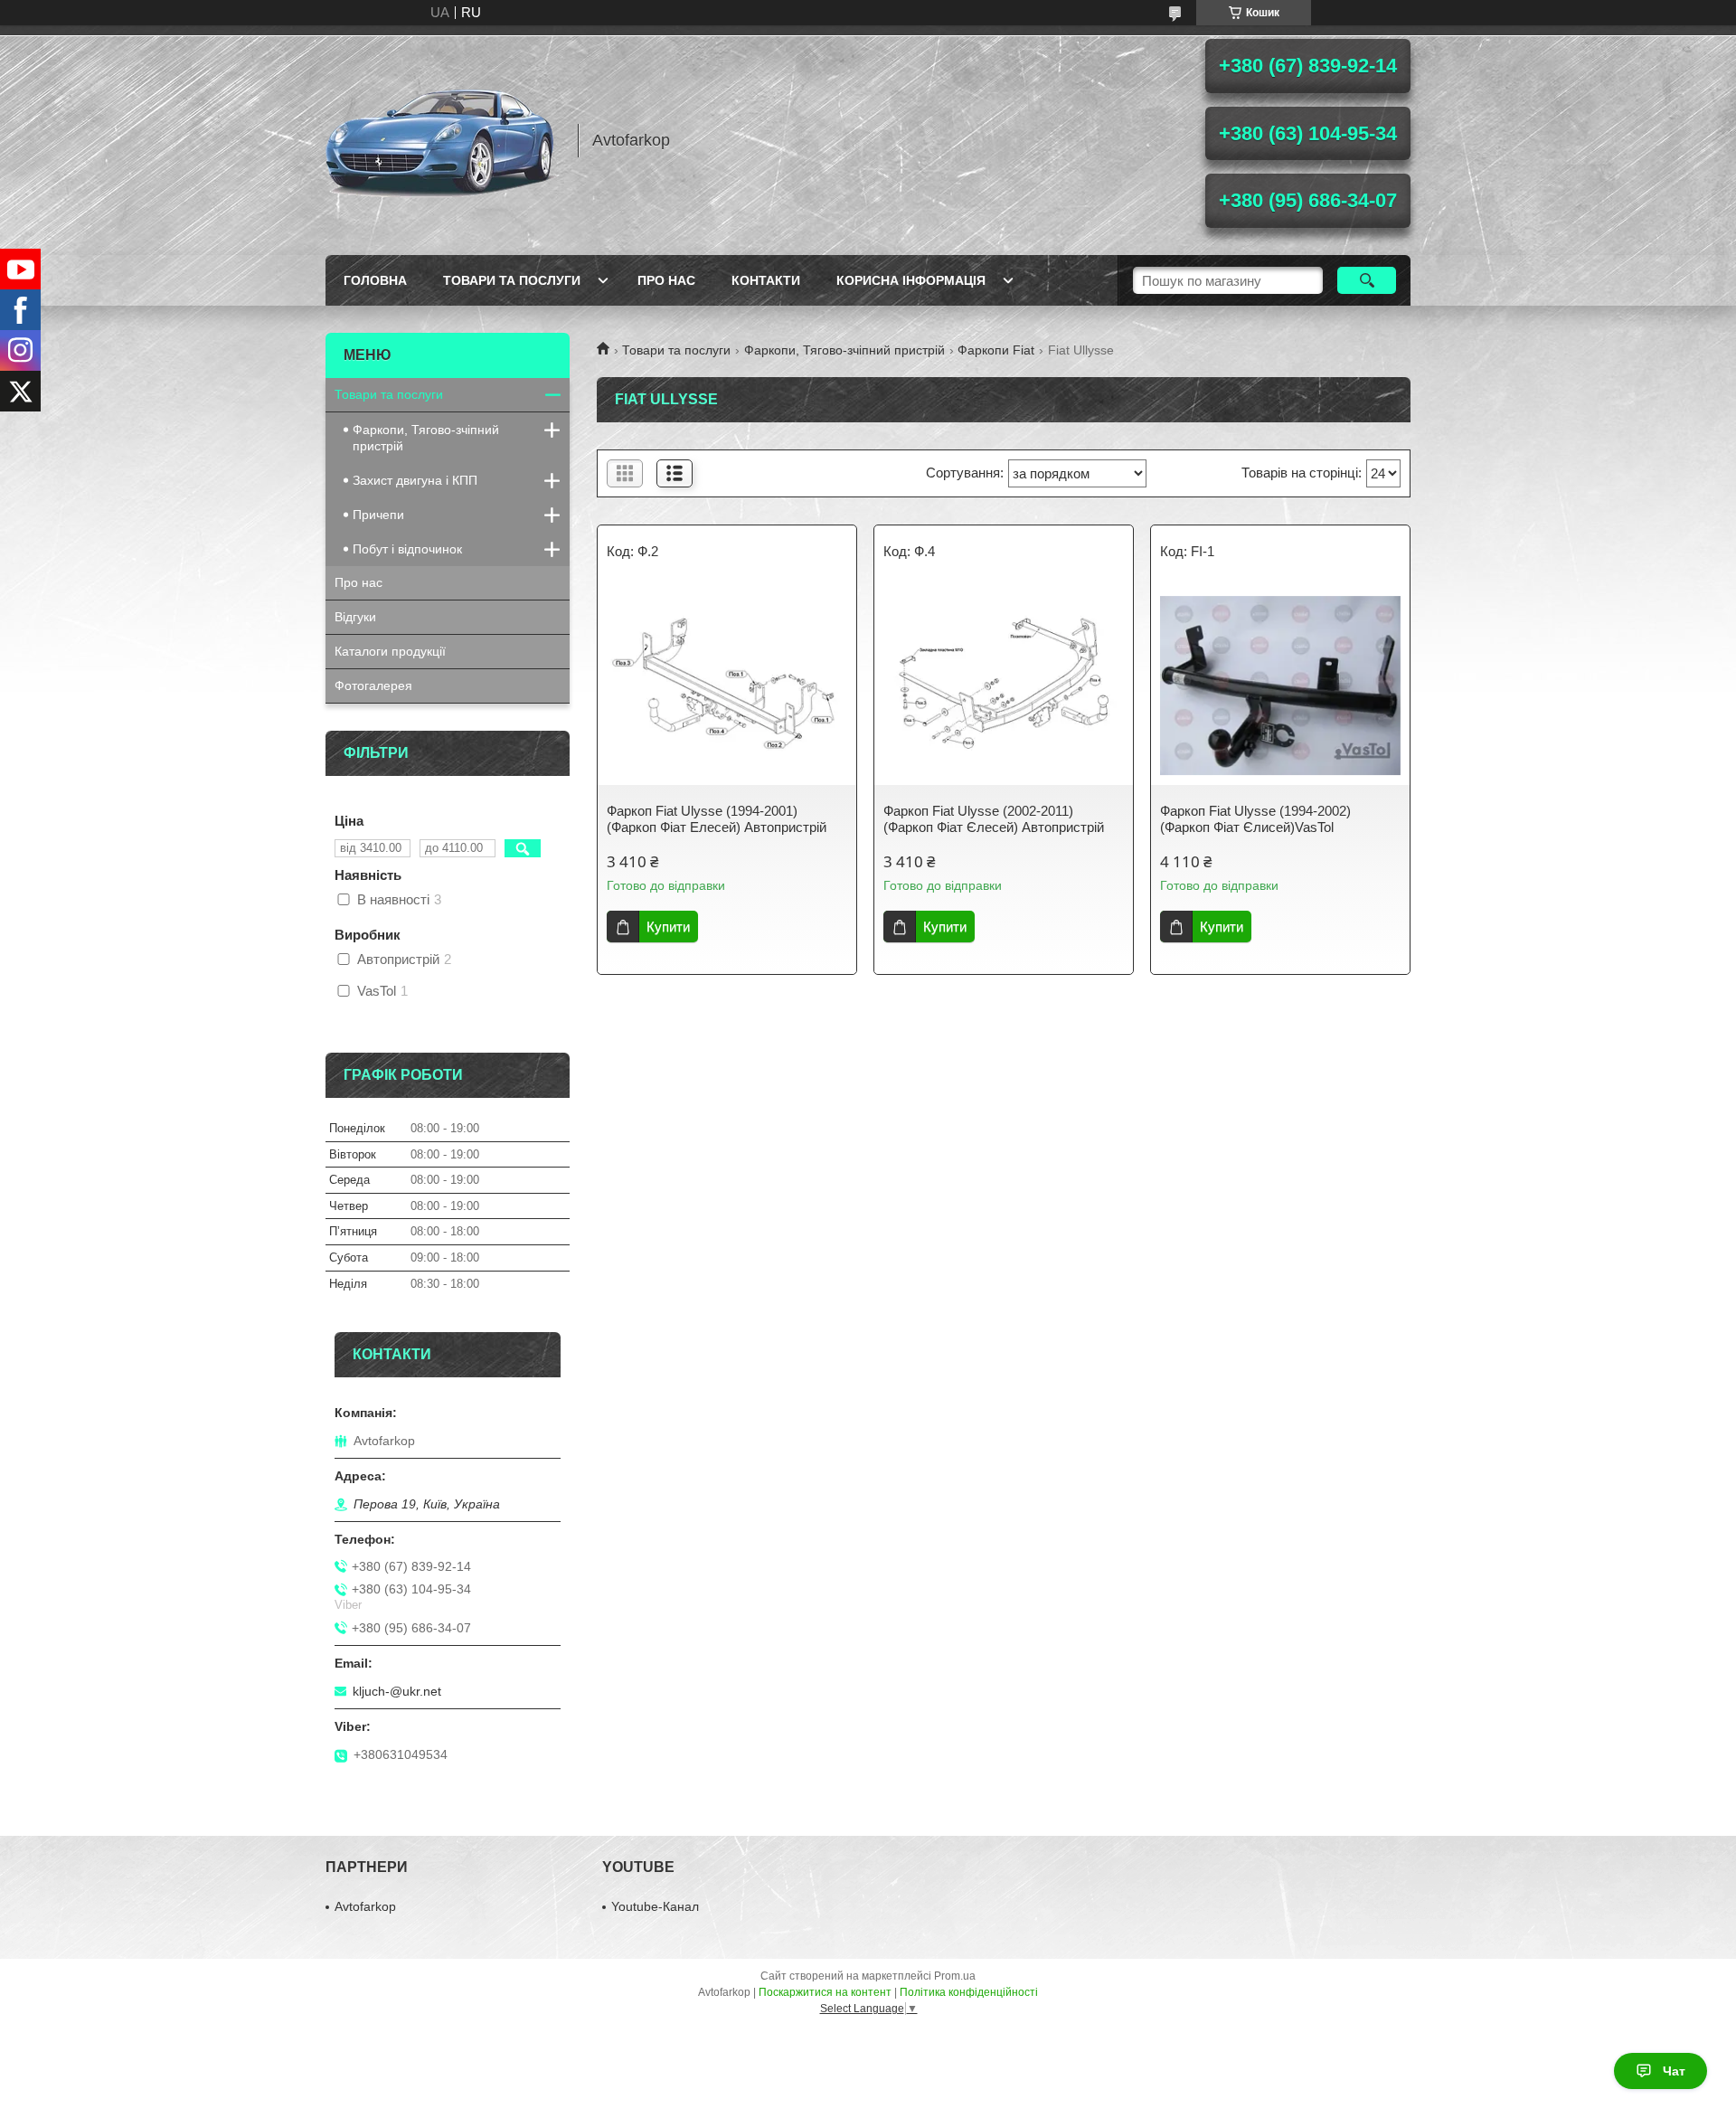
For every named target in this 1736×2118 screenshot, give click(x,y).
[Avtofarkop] (443, 140)
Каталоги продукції (390, 651)
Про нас (666, 280)
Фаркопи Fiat (996, 350)
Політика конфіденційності (969, 1992)
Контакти (766, 280)
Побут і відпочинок (407, 549)
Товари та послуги (512, 280)
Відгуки (355, 617)
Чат (1674, 2071)
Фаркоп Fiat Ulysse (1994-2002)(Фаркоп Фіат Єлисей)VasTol (1255, 819)
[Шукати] (1367, 280)
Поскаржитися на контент (825, 1992)
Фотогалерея (373, 686)
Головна (375, 280)
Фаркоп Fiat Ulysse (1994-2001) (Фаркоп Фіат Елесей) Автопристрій (717, 819)
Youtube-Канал (655, 1906)
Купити (668, 927)
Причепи (378, 515)
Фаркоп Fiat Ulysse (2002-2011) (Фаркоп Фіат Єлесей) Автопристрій (994, 819)
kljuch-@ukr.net (397, 1691)
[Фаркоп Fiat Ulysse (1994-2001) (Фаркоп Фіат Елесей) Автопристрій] (727, 686)
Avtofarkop (365, 1906)
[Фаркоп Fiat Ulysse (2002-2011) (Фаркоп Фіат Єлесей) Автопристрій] (1004, 686)
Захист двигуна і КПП (415, 480)
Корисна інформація (911, 280)
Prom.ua (955, 1976)
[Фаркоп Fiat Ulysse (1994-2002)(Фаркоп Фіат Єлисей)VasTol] (1280, 686)
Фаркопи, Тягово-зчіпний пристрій (844, 350)
